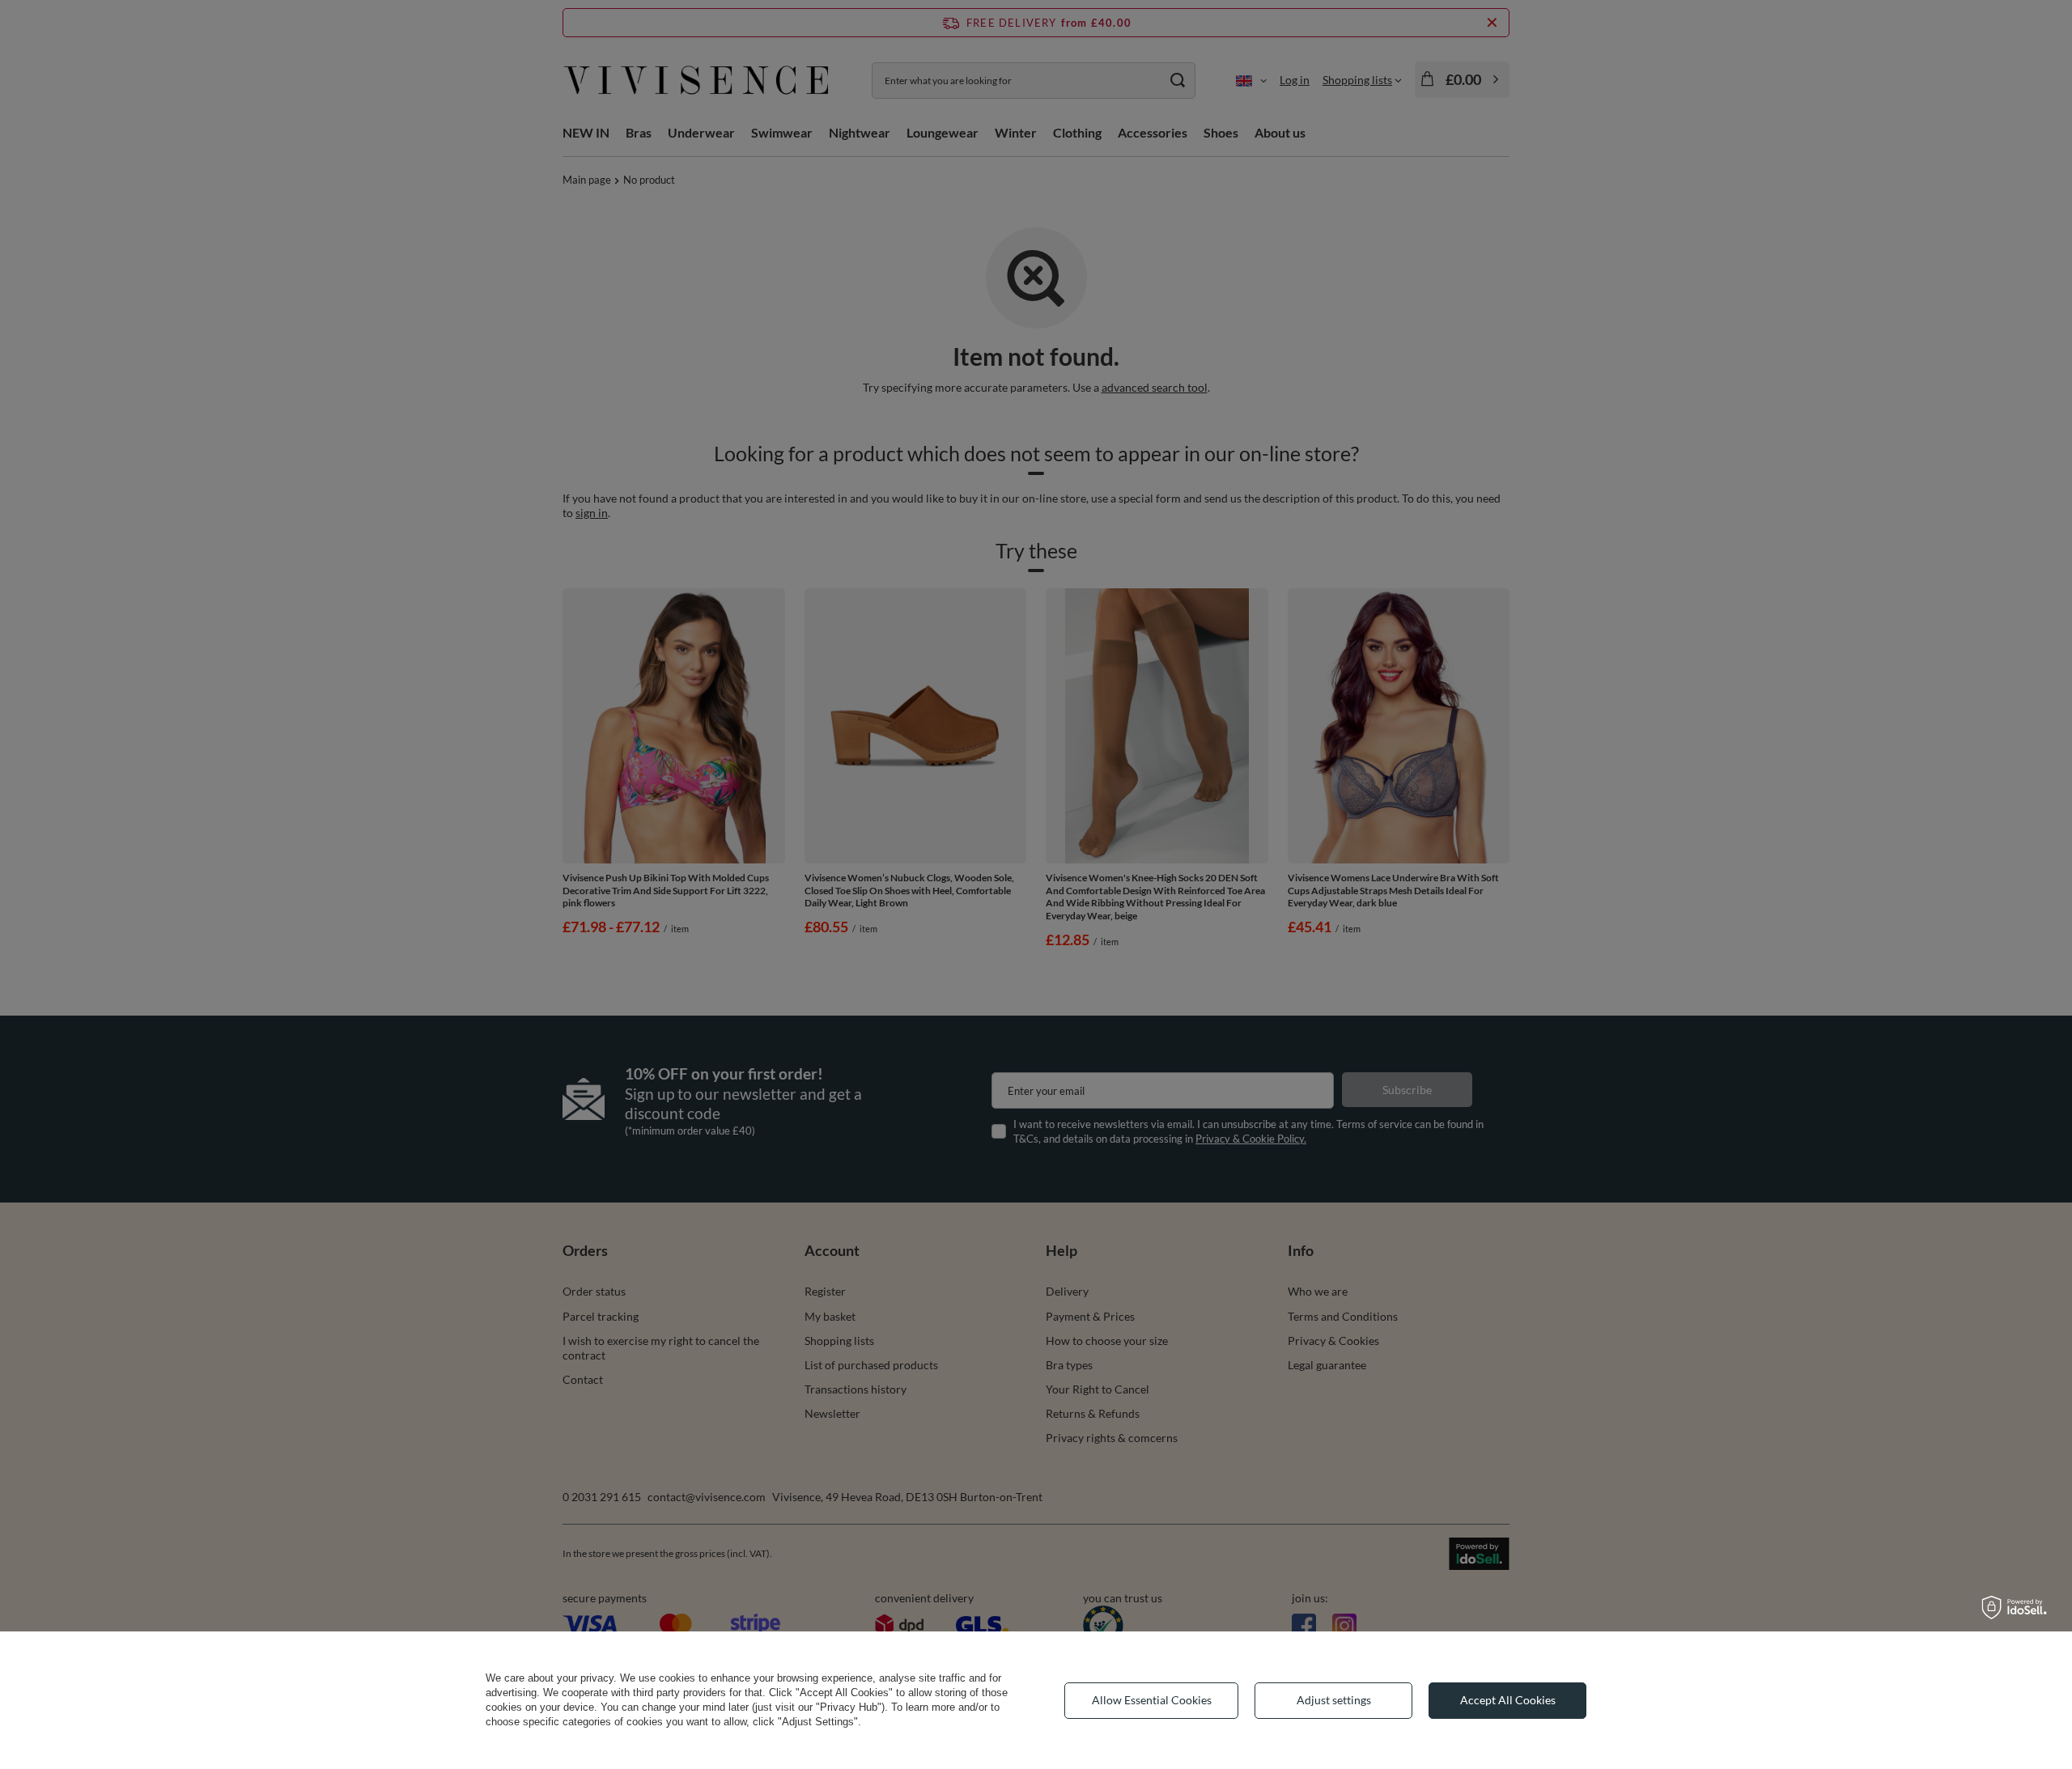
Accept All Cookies (1508, 1700)
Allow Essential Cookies (1152, 1700)
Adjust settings (1334, 1700)
